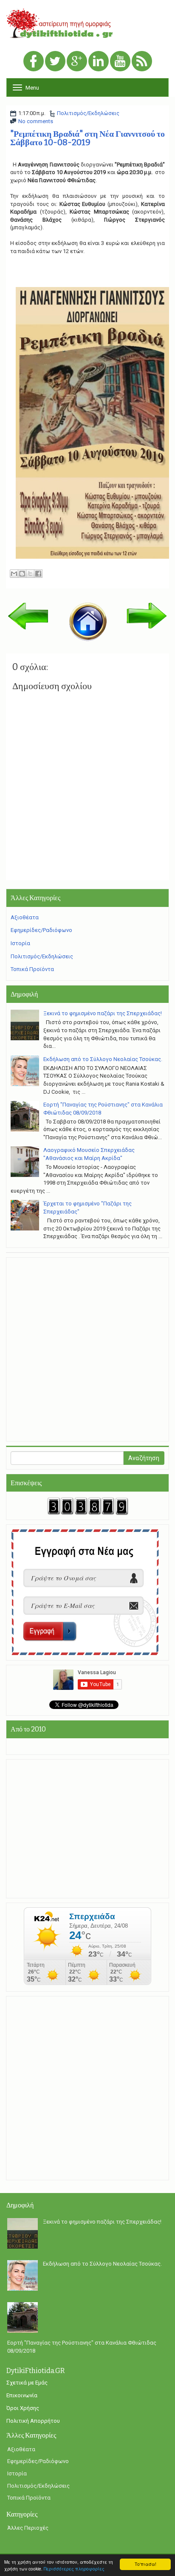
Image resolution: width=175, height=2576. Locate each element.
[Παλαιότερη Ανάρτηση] (147, 615)
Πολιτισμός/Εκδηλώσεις (88, 113)
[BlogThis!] (22, 574)
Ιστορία (20, 943)
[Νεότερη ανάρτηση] (28, 616)
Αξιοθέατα (25, 917)
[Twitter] (55, 62)
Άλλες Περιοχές (28, 2528)
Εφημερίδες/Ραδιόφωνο (41, 930)
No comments (36, 121)
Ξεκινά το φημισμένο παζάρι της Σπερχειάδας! (103, 1013)
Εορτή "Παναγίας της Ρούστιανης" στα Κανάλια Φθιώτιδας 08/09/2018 (82, 2347)
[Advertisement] (87, 1349)
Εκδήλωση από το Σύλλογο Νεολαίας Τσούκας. (103, 1059)
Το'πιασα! (145, 2564)
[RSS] (142, 62)
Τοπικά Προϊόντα (32, 969)
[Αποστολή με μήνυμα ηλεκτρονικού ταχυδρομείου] (14, 574)
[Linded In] (99, 62)
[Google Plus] (77, 62)
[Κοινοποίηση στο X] (30, 574)
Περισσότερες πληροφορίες (74, 2569)
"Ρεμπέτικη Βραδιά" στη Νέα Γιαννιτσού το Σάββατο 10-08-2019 (87, 138)
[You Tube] (120, 62)
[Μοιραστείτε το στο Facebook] (38, 574)
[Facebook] (34, 62)
